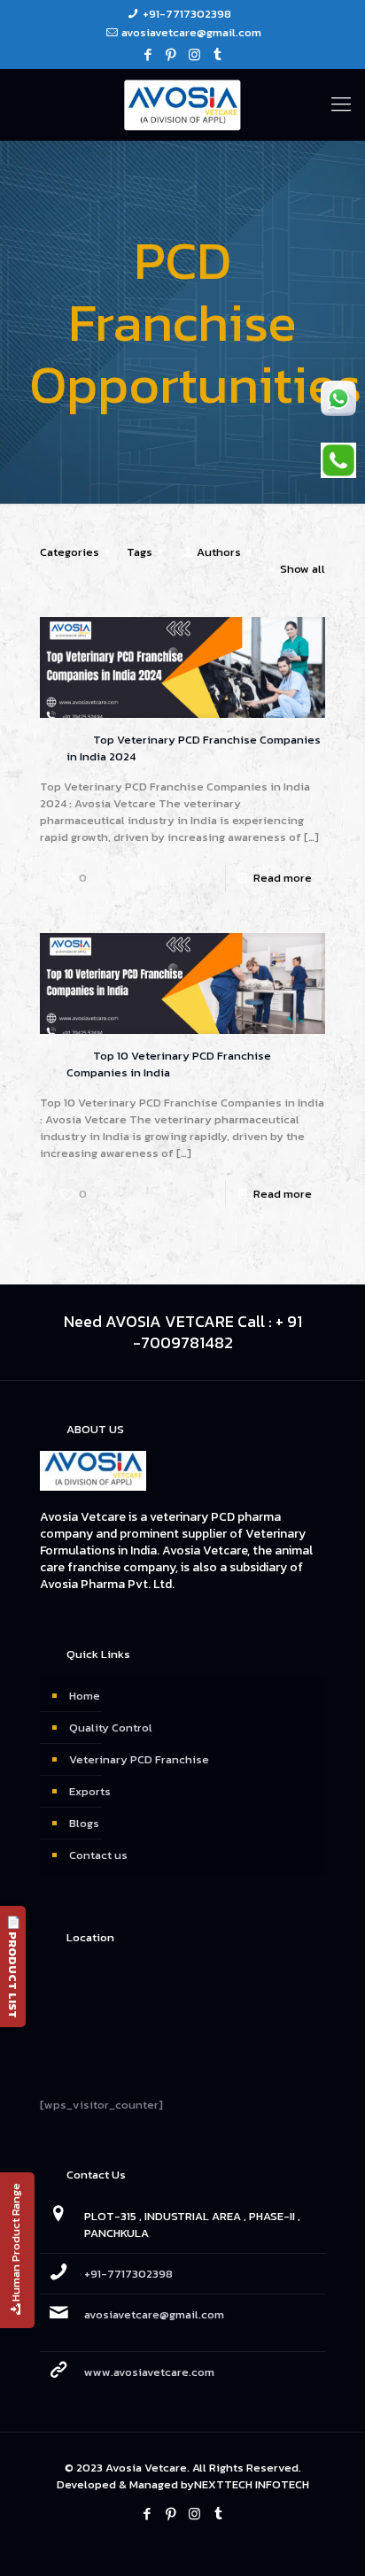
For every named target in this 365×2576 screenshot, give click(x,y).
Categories (70, 552)
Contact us (98, 1855)
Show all (303, 569)
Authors (219, 552)
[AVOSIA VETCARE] (182, 104)
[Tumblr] (217, 54)
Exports (90, 1791)
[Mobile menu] (341, 104)
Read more (283, 878)
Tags (140, 552)
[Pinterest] (171, 54)
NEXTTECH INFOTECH (252, 2484)
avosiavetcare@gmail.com (191, 32)
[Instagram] (194, 54)
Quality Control (111, 1728)
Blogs (84, 1823)
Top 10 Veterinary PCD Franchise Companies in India (169, 1064)
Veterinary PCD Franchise (139, 1759)
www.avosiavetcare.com (149, 2372)
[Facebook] (148, 54)
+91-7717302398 (187, 14)
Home (85, 1696)
